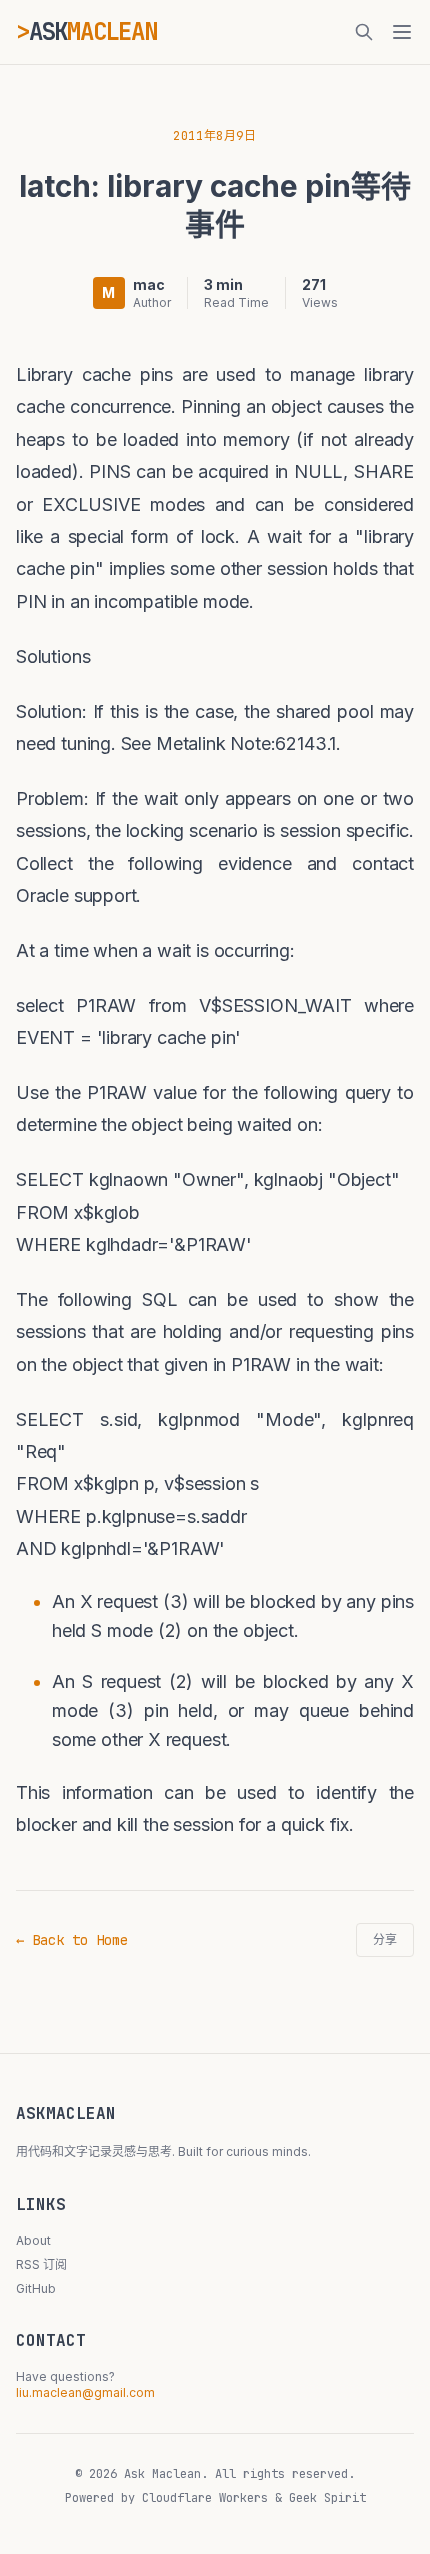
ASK (93, 31)
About (33, 2240)
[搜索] (364, 32)
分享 (385, 1940)
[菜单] (402, 32)
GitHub (36, 2288)
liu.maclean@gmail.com (85, 2392)
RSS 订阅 (41, 2264)
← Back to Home (72, 1940)
